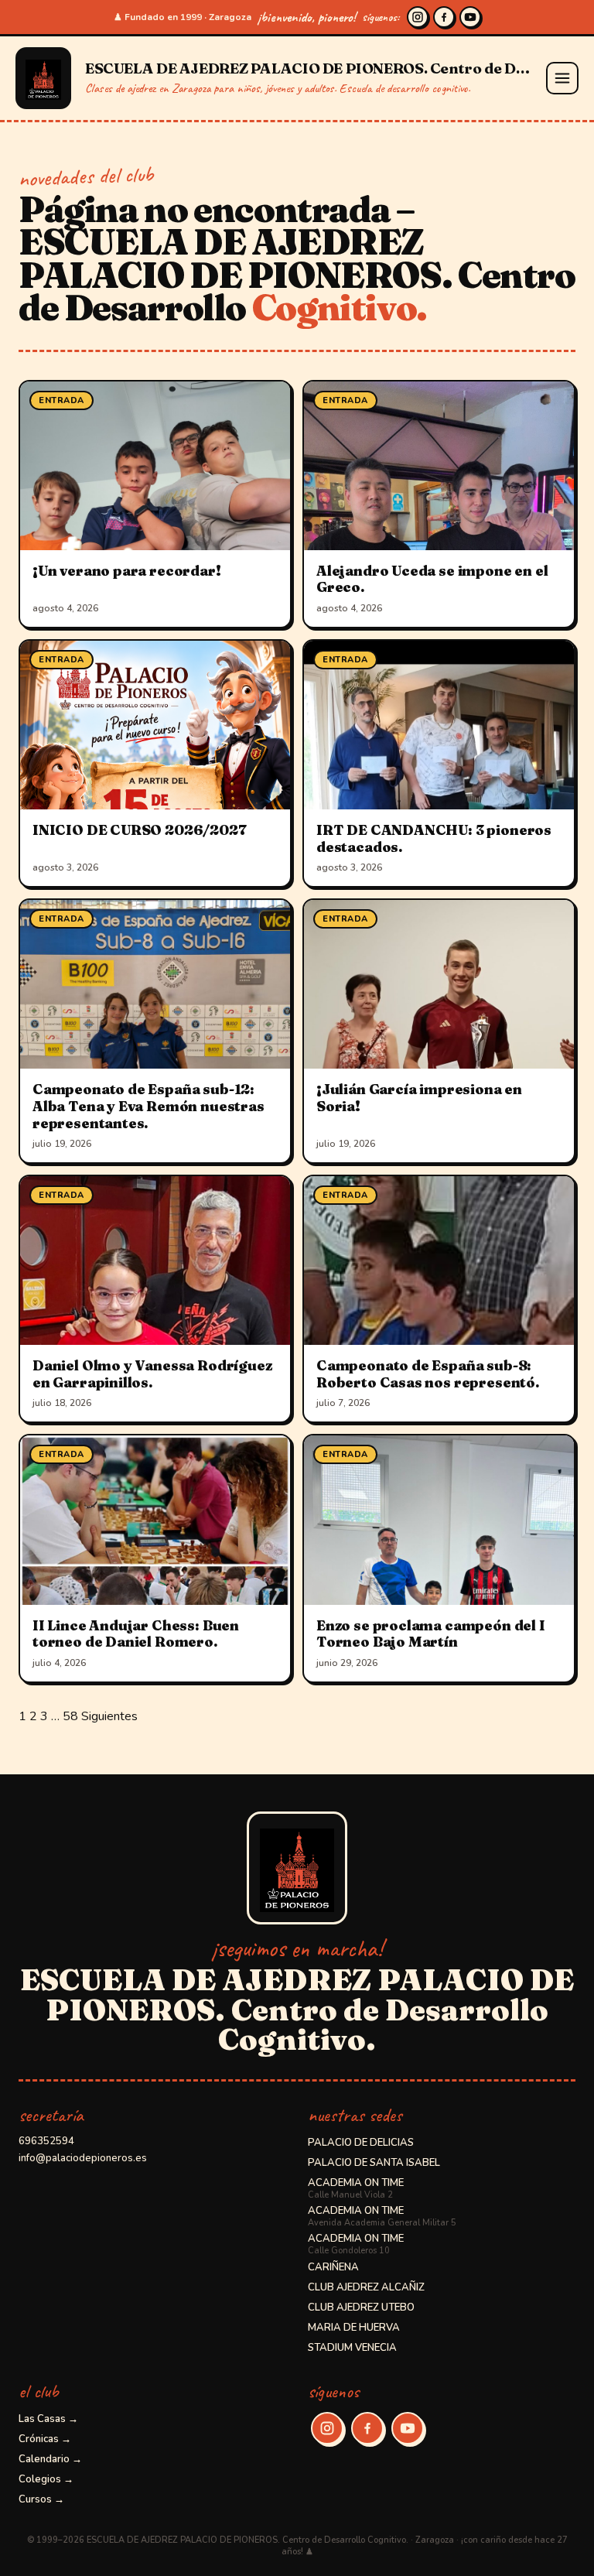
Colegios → (46, 2479)
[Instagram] (418, 17)
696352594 (46, 2141)
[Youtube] (470, 17)
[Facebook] (444, 17)
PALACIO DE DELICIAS (361, 2143)
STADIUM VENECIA (352, 2348)
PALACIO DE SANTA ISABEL (374, 2163)
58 (70, 1716)
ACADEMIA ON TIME (356, 2188)
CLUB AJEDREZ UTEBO (361, 2307)
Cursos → (41, 2499)
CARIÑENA (333, 2267)
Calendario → (50, 2459)
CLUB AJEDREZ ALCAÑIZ (366, 2287)
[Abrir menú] (562, 78)
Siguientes (109, 1716)
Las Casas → (48, 2419)
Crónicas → (45, 2439)
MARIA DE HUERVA (354, 2328)
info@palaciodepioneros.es (83, 2158)
